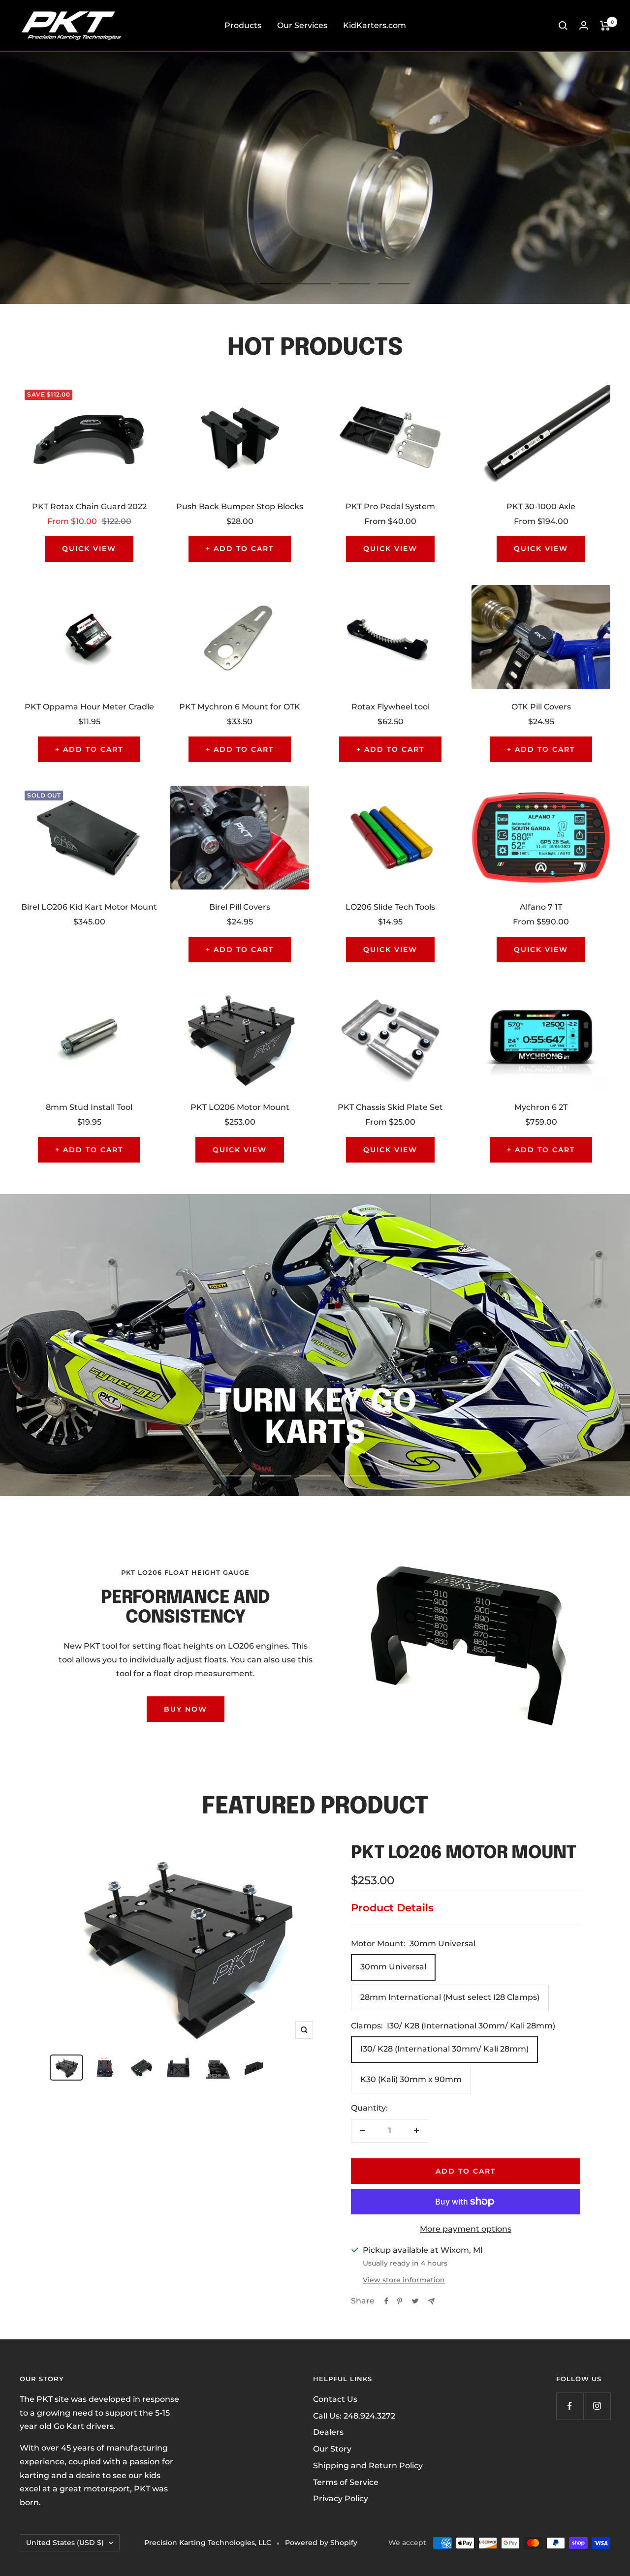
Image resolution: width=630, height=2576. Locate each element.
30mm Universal (393, 1967)
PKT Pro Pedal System (390, 506)
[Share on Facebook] (386, 2301)
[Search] (563, 26)
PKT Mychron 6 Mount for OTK (240, 707)
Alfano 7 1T (541, 907)
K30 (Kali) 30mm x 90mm (411, 2079)
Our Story (332, 2449)
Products (243, 25)
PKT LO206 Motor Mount (240, 1107)
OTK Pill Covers (541, 707)
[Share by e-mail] (431, 2301)
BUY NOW (186, 1709)
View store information (404, 2280)
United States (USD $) (65, 2543)
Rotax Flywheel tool (391, 707)
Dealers (328, 2432)
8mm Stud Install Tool (89, 1107)
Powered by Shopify (321, 2543)
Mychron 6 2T (541, 1107)
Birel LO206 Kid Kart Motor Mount (89, 907)
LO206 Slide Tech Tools (390, 907)
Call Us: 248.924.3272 (354, 2416)
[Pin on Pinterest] (400, 2301)
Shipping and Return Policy (368, 2466)
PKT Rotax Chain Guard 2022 (89, 506)
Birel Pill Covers (240, 907)
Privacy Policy (341, 2499)
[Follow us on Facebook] (570, 2406)
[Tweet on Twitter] (415, 2301)
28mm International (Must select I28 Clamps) (450, 1997)
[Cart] (605, 26)
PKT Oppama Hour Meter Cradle (89, 707)
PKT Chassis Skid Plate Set (390, 1107)
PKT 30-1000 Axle (541, 506)
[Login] (584, 25)
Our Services (302, 25)
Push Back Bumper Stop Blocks (240, 506)
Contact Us (335, 2399)
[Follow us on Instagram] (597, 2406)
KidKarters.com (375, 25)
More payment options (466, 2229)
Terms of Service (346, 2482)
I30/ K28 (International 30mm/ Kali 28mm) (444, 2049)
